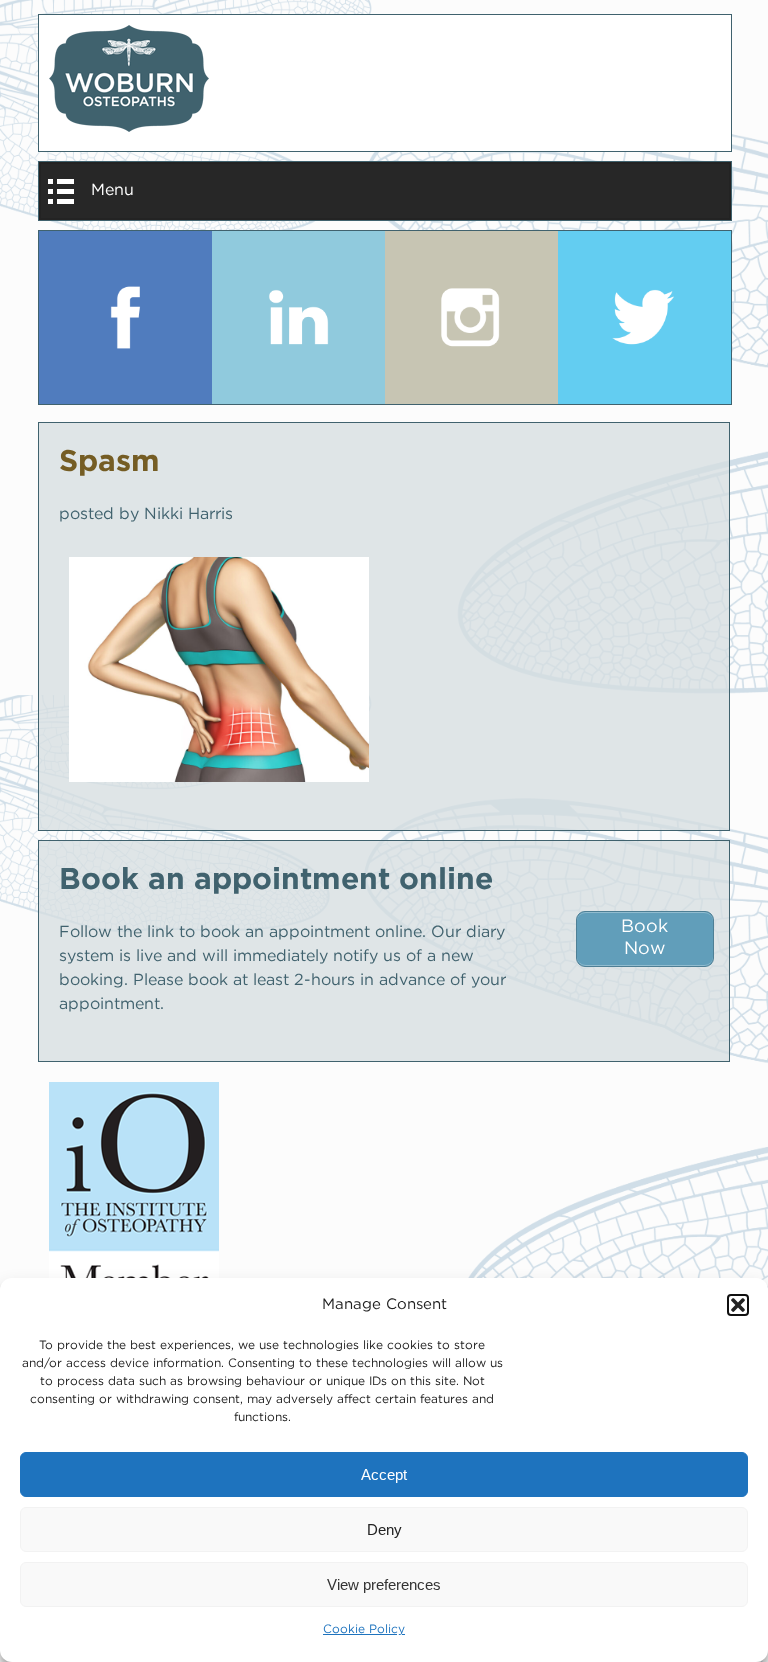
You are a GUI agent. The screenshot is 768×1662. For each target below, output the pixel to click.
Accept (384, 1474)
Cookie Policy (364, 1629)
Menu (112, 190)
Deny (384, 1529)
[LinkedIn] (298, 317)
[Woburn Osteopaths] (384, 83)
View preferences (384, 1584)
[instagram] (471, 317)
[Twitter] (644, 317)
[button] (738, 1305)
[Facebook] (125, 317)
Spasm (109, 462)
